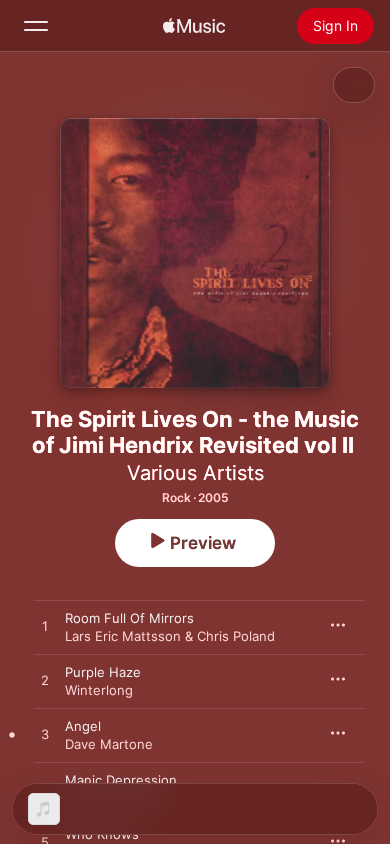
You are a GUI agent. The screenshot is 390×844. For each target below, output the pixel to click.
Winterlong (99, 690)
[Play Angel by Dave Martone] (45, 735)
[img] (194, 26)
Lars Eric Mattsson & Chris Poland (170, 636)
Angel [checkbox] (83, 726)
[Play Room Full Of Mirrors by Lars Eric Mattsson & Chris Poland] (45, 627)
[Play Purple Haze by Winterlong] (45, 681)
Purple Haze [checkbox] (103, 672)
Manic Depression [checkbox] (121, 780)
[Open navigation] (36, 26)
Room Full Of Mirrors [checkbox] (129, 618)
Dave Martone (109, 744)
